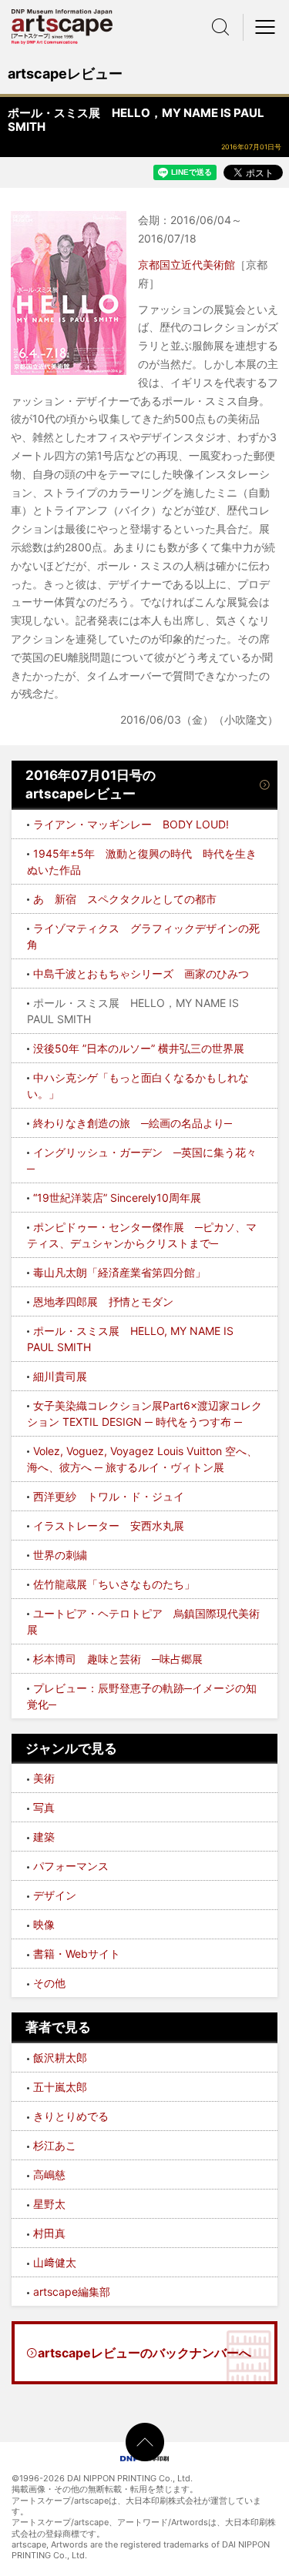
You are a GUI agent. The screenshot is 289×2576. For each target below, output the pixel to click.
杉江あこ (55, 2145)
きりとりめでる (71, 2116)
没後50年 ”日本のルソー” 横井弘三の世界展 (139, 1048)
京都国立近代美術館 (187, 264)
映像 (44, 1924)
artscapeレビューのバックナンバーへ (144, 2353)
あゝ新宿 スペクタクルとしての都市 (125, 899)
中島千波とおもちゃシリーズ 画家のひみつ (141, 974)
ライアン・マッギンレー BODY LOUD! (131, 824)
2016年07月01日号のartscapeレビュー (91, 785)
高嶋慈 (49, 2175)
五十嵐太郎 (60, 2087)
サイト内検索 (220, 27)
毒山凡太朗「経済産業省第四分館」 (119, 1272)
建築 (44, 1837)
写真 (44, 1807)
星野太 (49, 2204)
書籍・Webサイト (77, 1954)
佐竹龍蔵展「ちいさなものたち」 (114, 1584)
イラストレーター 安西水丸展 (109, 1526)
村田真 (49, 2233)
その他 (49, 1983)
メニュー (266, 27)
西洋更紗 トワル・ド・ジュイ (109, 1496)
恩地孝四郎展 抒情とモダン (103, 1301)
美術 (44, 1778)
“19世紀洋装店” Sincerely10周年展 (117, 1198)
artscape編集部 (72, 2292)
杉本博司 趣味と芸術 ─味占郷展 (118, 1659)
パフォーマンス (71, 1866)
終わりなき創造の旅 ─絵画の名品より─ (133, 1123)
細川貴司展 (60, 1376)
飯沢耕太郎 (60, 2057)
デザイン (55, 1895)
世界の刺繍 (60, 1555)
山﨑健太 (55, 2262)
